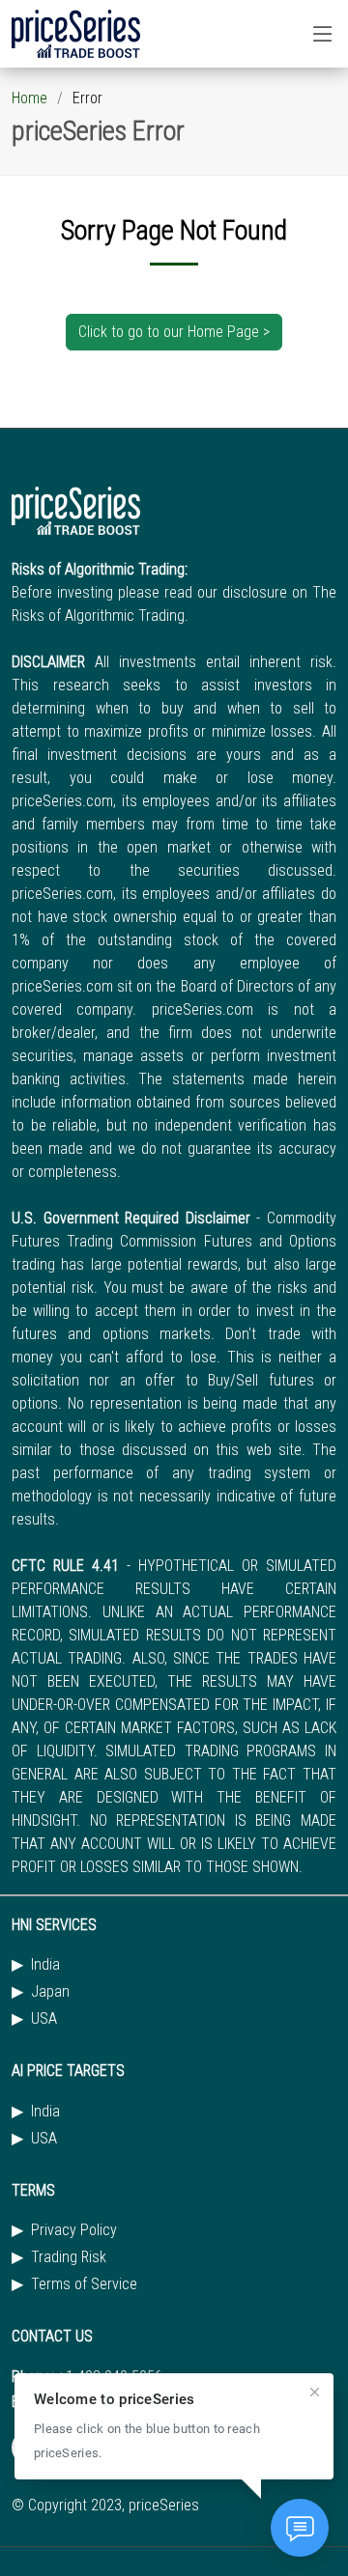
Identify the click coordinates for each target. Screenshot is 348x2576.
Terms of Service (84, 2284)
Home (29, 98)
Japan (50, 1992)
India (45, 1965)
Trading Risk (69, 2257)
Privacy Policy (74, 2230)
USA (44, 2019)
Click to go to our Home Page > (174, 332)
